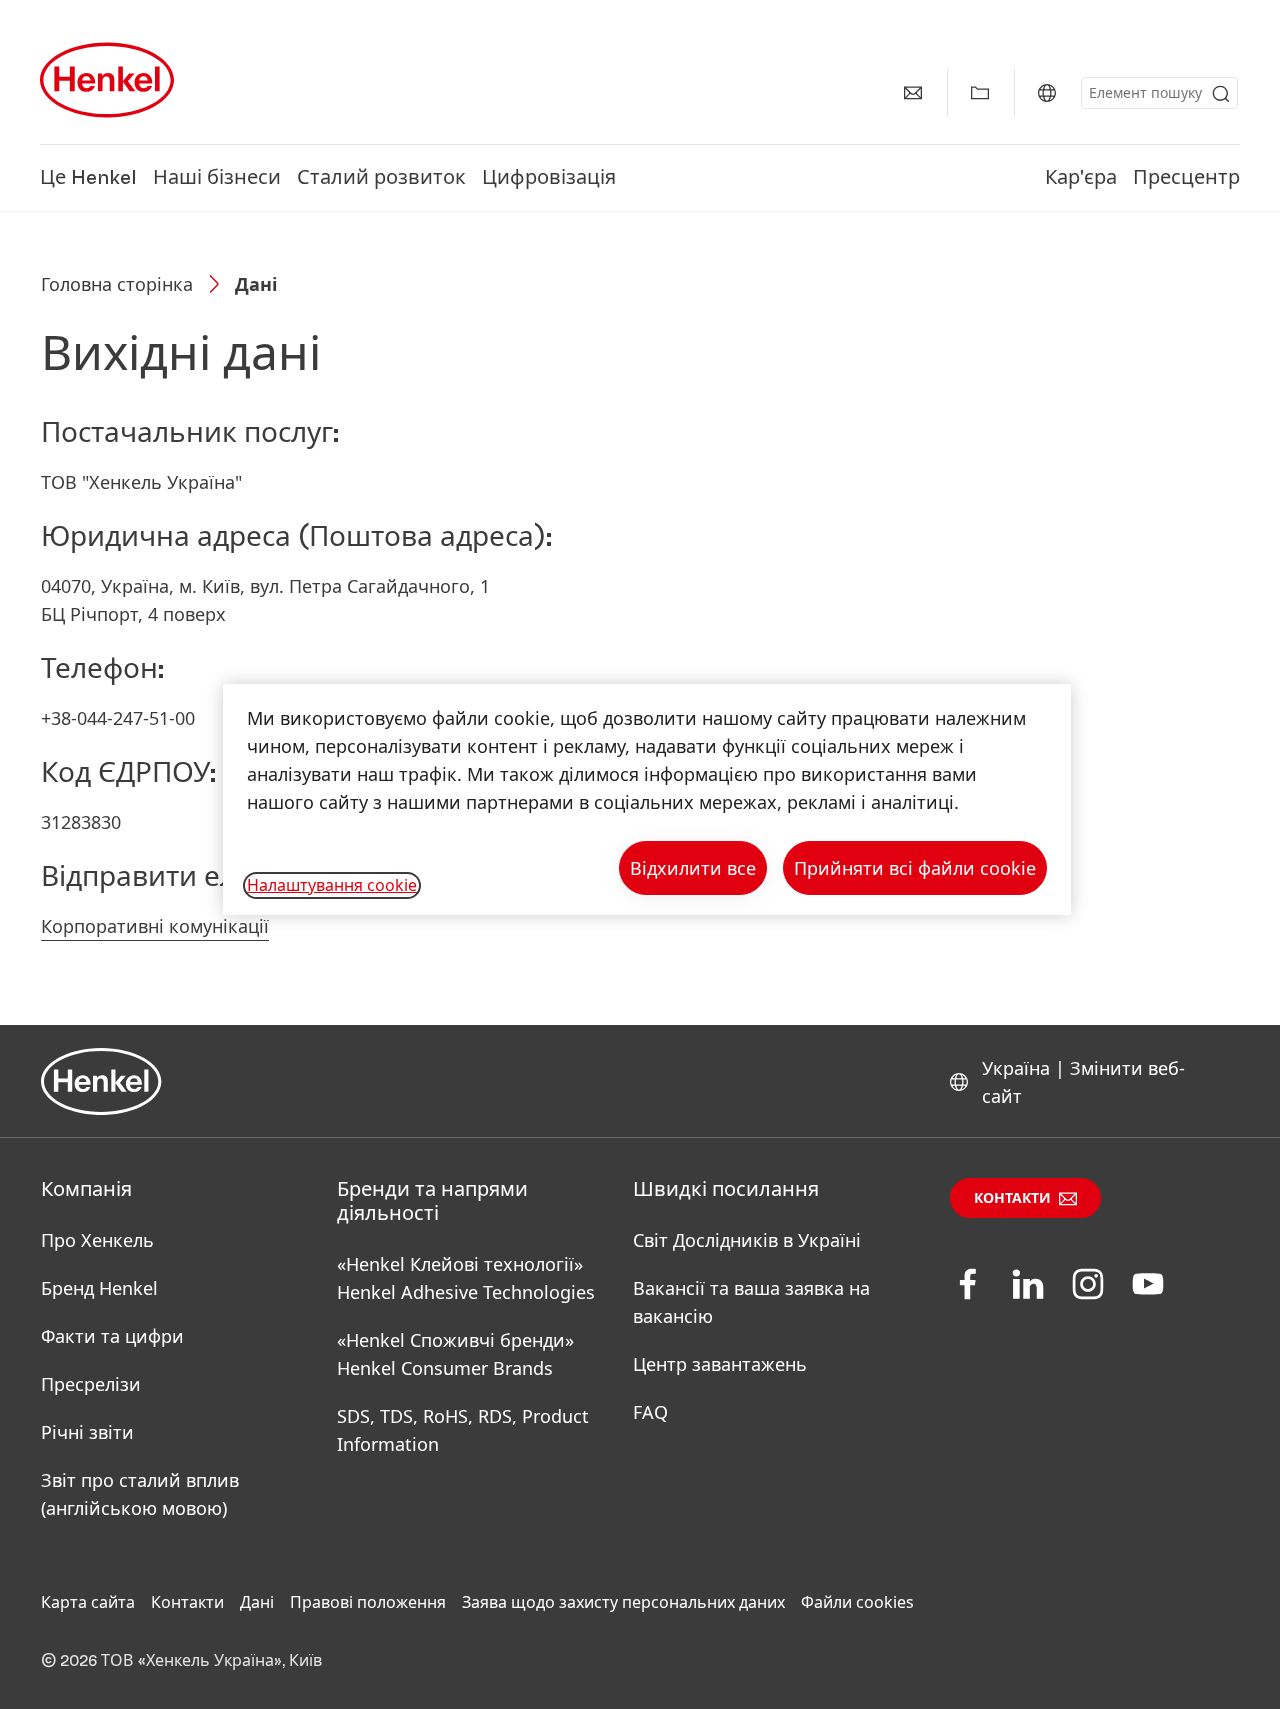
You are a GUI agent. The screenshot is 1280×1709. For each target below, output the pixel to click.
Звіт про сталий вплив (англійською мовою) (140, 1494)
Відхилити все (693, 868)
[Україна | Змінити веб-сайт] (1047, 93)
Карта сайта (88, 1602)
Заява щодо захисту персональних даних (623, 1602)
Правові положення (368, 1602)
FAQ (650, 1412)
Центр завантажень (720, 1364)
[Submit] (1221, 94)
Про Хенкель (97, 1240)
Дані (257, 1602)
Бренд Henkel (99, 1288)
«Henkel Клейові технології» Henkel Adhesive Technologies (466, 1278)
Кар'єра (1081, 178)
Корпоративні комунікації (155, 926)
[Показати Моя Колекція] (980, 93)
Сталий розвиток (381, 178)
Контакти (1012, 1199)
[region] (647, 799)
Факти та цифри (112, 1336)
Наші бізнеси (217, 178)
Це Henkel (88, 178)
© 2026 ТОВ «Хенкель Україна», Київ (181, 1661)
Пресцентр (1186, 178)
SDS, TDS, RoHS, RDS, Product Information (463, 1430)
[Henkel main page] (107, 80)
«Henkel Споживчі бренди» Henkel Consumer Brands (455, 1354)
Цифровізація (549, 178)
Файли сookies (857, 1602)
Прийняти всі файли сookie (915, 868)
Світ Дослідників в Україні (747, 1240)
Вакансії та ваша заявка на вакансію (751, 1302)
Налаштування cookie (332, 885)
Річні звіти (87, 1432)
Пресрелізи (91, 1384)
